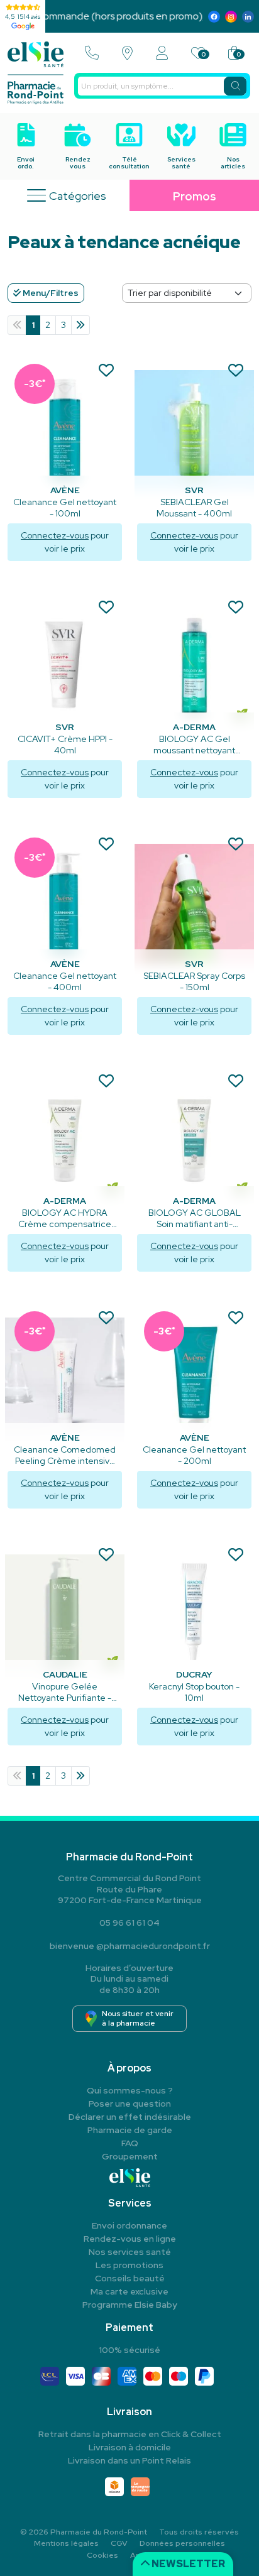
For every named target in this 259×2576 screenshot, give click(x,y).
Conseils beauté (130, 2278)
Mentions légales (66, 2543)
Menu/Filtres (50, 293)
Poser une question (130, 2104)
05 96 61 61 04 (129, 1923)
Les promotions (129, 2265)
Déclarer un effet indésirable (130, 2117)
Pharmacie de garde (130, 2130)
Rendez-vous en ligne (130, 2239)
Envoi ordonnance (129, 2225)
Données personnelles (182, 2543)
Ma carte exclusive (129, 2291)
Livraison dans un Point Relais (129, 2460)
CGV (119, 2543)
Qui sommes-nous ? (130, 2090)
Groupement (130, 2156)
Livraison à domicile (130, 2447)
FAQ (130, 2143)
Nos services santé (130, 2252)
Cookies (102, 2555)
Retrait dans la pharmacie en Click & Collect (130, 2434)
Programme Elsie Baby (130, 2305)
